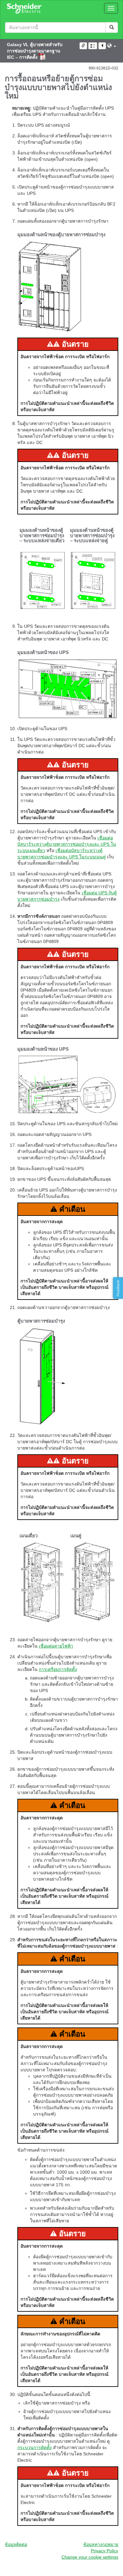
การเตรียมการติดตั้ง (58, 1669)
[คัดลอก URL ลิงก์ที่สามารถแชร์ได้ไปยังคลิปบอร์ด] (83, 46)
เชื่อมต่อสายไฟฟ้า (56, 1646)
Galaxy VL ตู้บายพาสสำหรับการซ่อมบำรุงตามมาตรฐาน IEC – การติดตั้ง (35, 51)
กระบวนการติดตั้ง (35, 2447)
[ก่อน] (102, 46)
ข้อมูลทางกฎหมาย (101, 2544)
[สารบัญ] (93, 46)
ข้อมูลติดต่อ (16, 2544)
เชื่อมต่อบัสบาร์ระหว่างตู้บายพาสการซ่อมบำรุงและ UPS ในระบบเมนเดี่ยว (67, 844)
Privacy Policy (105, 2551)
